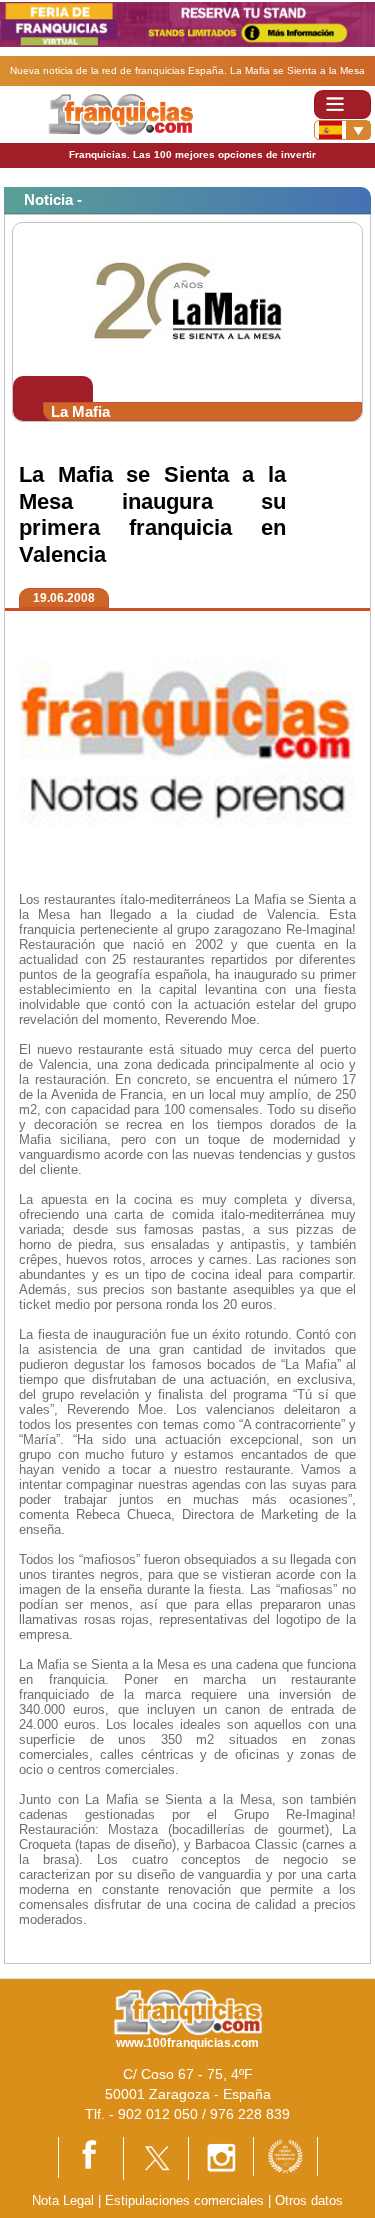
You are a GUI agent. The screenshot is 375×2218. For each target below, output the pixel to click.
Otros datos (309, 2200)
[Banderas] (342, 130)
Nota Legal (63, 2200)
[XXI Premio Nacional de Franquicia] (285, 2155)
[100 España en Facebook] (91, 2156)
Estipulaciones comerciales (186, 2200)
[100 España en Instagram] (221, 2157)
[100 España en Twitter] (156, 2157)
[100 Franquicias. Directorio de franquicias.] (120, 113)
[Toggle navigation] (342, 104)
